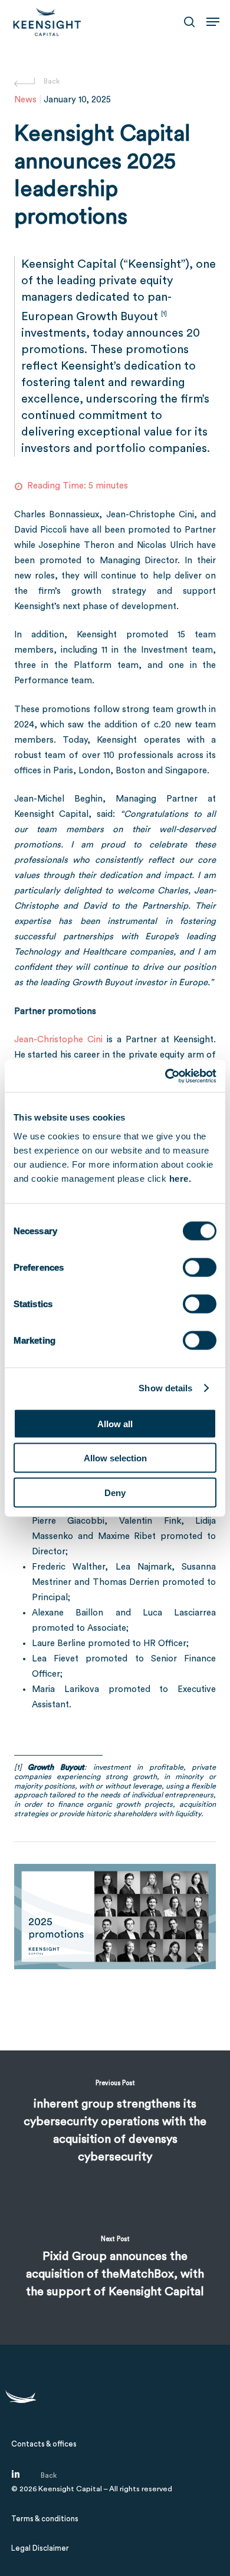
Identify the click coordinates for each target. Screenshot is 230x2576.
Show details (165, 1388)
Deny (115, 1492)
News (25, 100)
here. (180, 1178)
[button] (213, 22)
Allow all (115, 1423)
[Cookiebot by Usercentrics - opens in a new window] (165, 1076)
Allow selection (115, 1458)
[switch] (200, 1267)
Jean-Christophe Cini (58, 1040)
